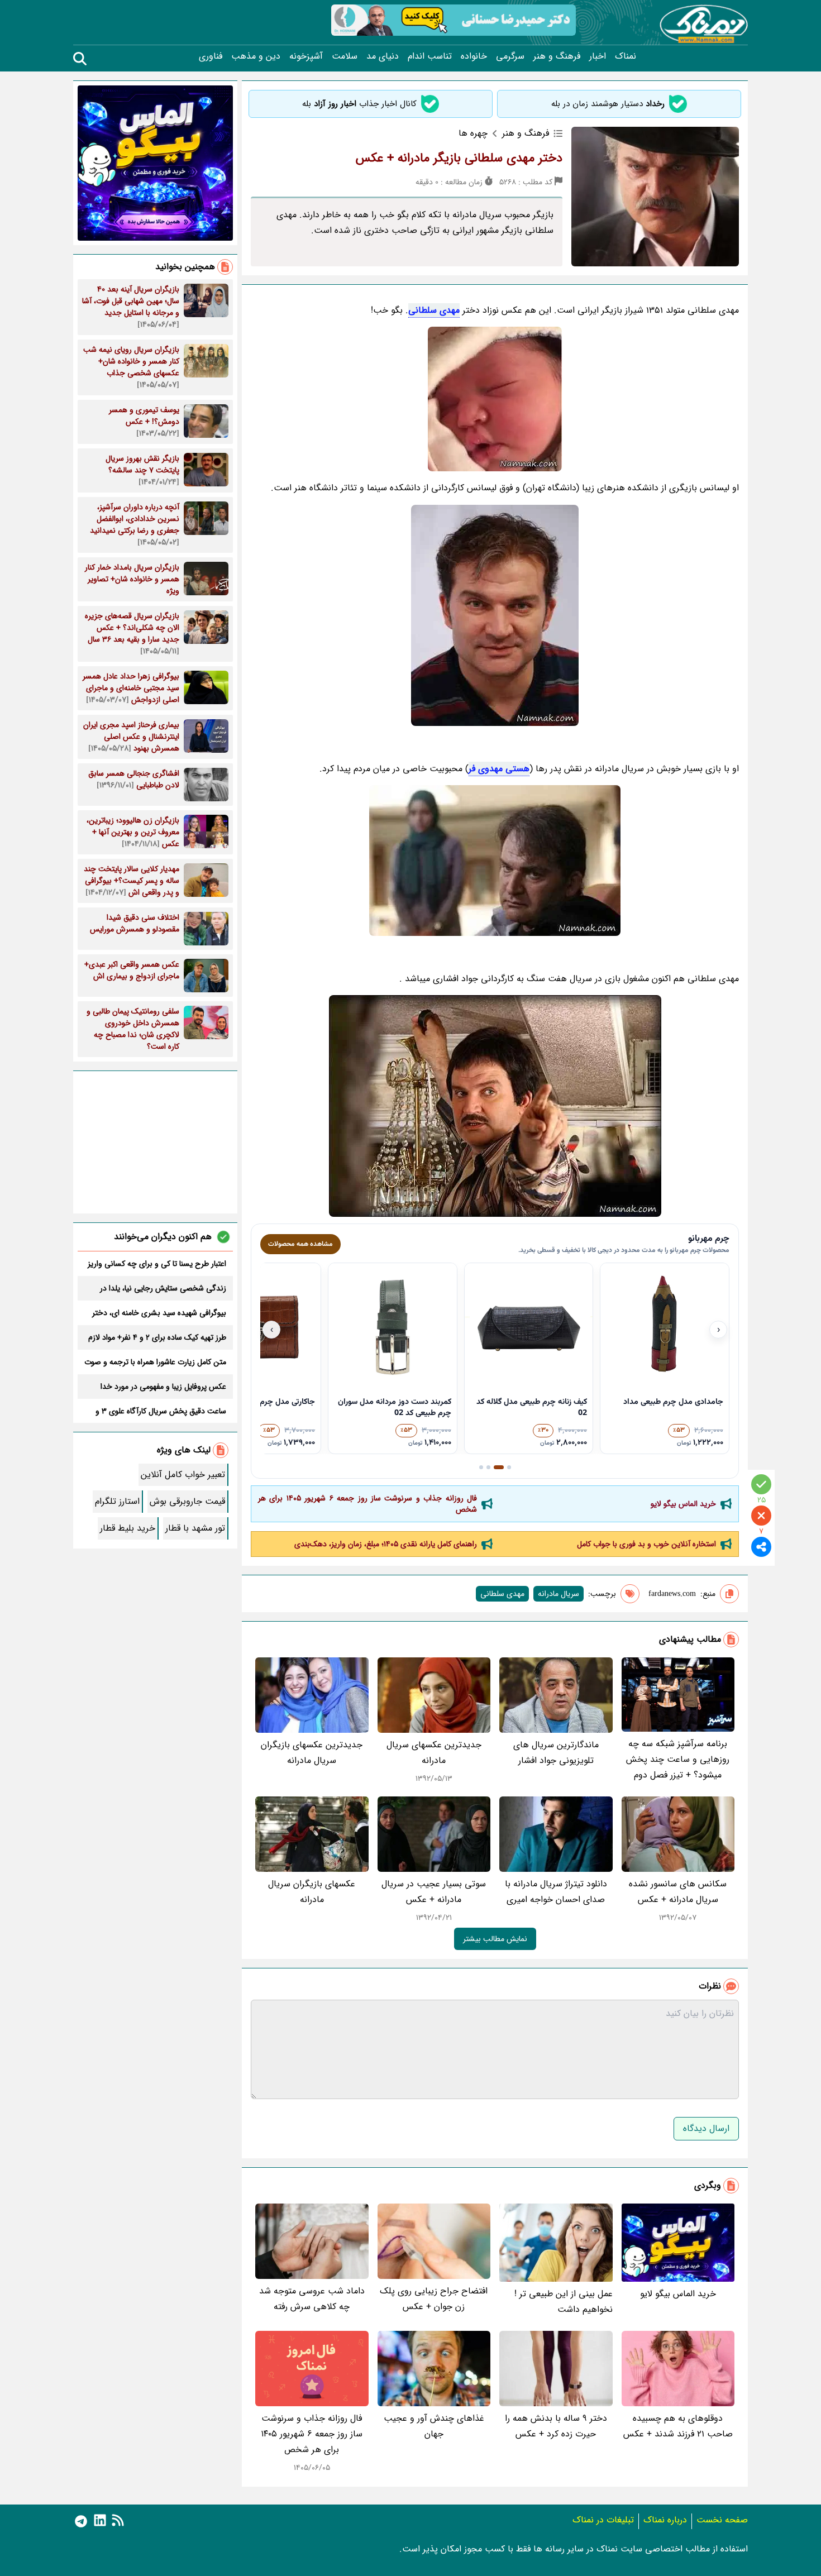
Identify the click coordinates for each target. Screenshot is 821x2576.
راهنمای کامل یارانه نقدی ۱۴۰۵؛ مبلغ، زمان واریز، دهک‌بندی (386, 1544)
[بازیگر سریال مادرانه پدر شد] (495, 861)
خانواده (474, 56)
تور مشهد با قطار (195, 1528)
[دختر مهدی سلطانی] (495, 399)
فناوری (211, 56)
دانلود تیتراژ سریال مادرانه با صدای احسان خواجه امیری (556, 1892)
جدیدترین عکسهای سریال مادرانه (434, 1753)
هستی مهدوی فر (499, 769)
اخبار (598, 56)
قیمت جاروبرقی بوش (187, 1501)
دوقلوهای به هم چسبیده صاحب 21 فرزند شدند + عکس (678, 2426)
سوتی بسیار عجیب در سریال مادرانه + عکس (434, 1892)
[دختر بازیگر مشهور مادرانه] (495, 1106)
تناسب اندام (430, 56)
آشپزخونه (306, 56)
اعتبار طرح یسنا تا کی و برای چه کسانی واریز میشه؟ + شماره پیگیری (157, 1264)
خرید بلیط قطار (128, 1528)
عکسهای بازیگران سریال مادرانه (312, 1892)
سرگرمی (510, 56)
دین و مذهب (256, 56)
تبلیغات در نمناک (603, 2520)
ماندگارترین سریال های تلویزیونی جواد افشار (556, 1753)
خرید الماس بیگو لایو (683, 1504)
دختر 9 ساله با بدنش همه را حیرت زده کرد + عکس (556, 2426)
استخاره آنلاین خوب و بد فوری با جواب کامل (646, 1544)
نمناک (626, 56)
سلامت (345, 56)
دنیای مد (383, 56)
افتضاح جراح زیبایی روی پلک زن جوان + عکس (434, 2299)
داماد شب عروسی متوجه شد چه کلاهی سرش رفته (312, 2299)
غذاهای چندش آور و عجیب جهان (434, 2426)
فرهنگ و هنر (557, 56)
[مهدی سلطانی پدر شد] (495, 615)
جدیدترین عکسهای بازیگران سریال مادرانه (312, 1753)
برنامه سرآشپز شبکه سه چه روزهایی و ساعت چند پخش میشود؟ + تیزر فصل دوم (678, 1759)
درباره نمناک (665, 2520)
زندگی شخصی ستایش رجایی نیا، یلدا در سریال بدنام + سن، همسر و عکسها (163, 1288)
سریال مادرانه (559, 1594)
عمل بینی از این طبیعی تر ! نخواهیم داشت (564, 2302)
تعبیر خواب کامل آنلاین (183, 1475)
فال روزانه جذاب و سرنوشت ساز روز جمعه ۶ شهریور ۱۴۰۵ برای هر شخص (367, 1504)
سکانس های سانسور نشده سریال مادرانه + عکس (678, 1892)
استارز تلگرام (117, 1501)
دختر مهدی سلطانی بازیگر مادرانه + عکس (459, 158)
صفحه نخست (722, 2520)
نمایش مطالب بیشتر (495, 1939)
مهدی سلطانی (434, 310)
